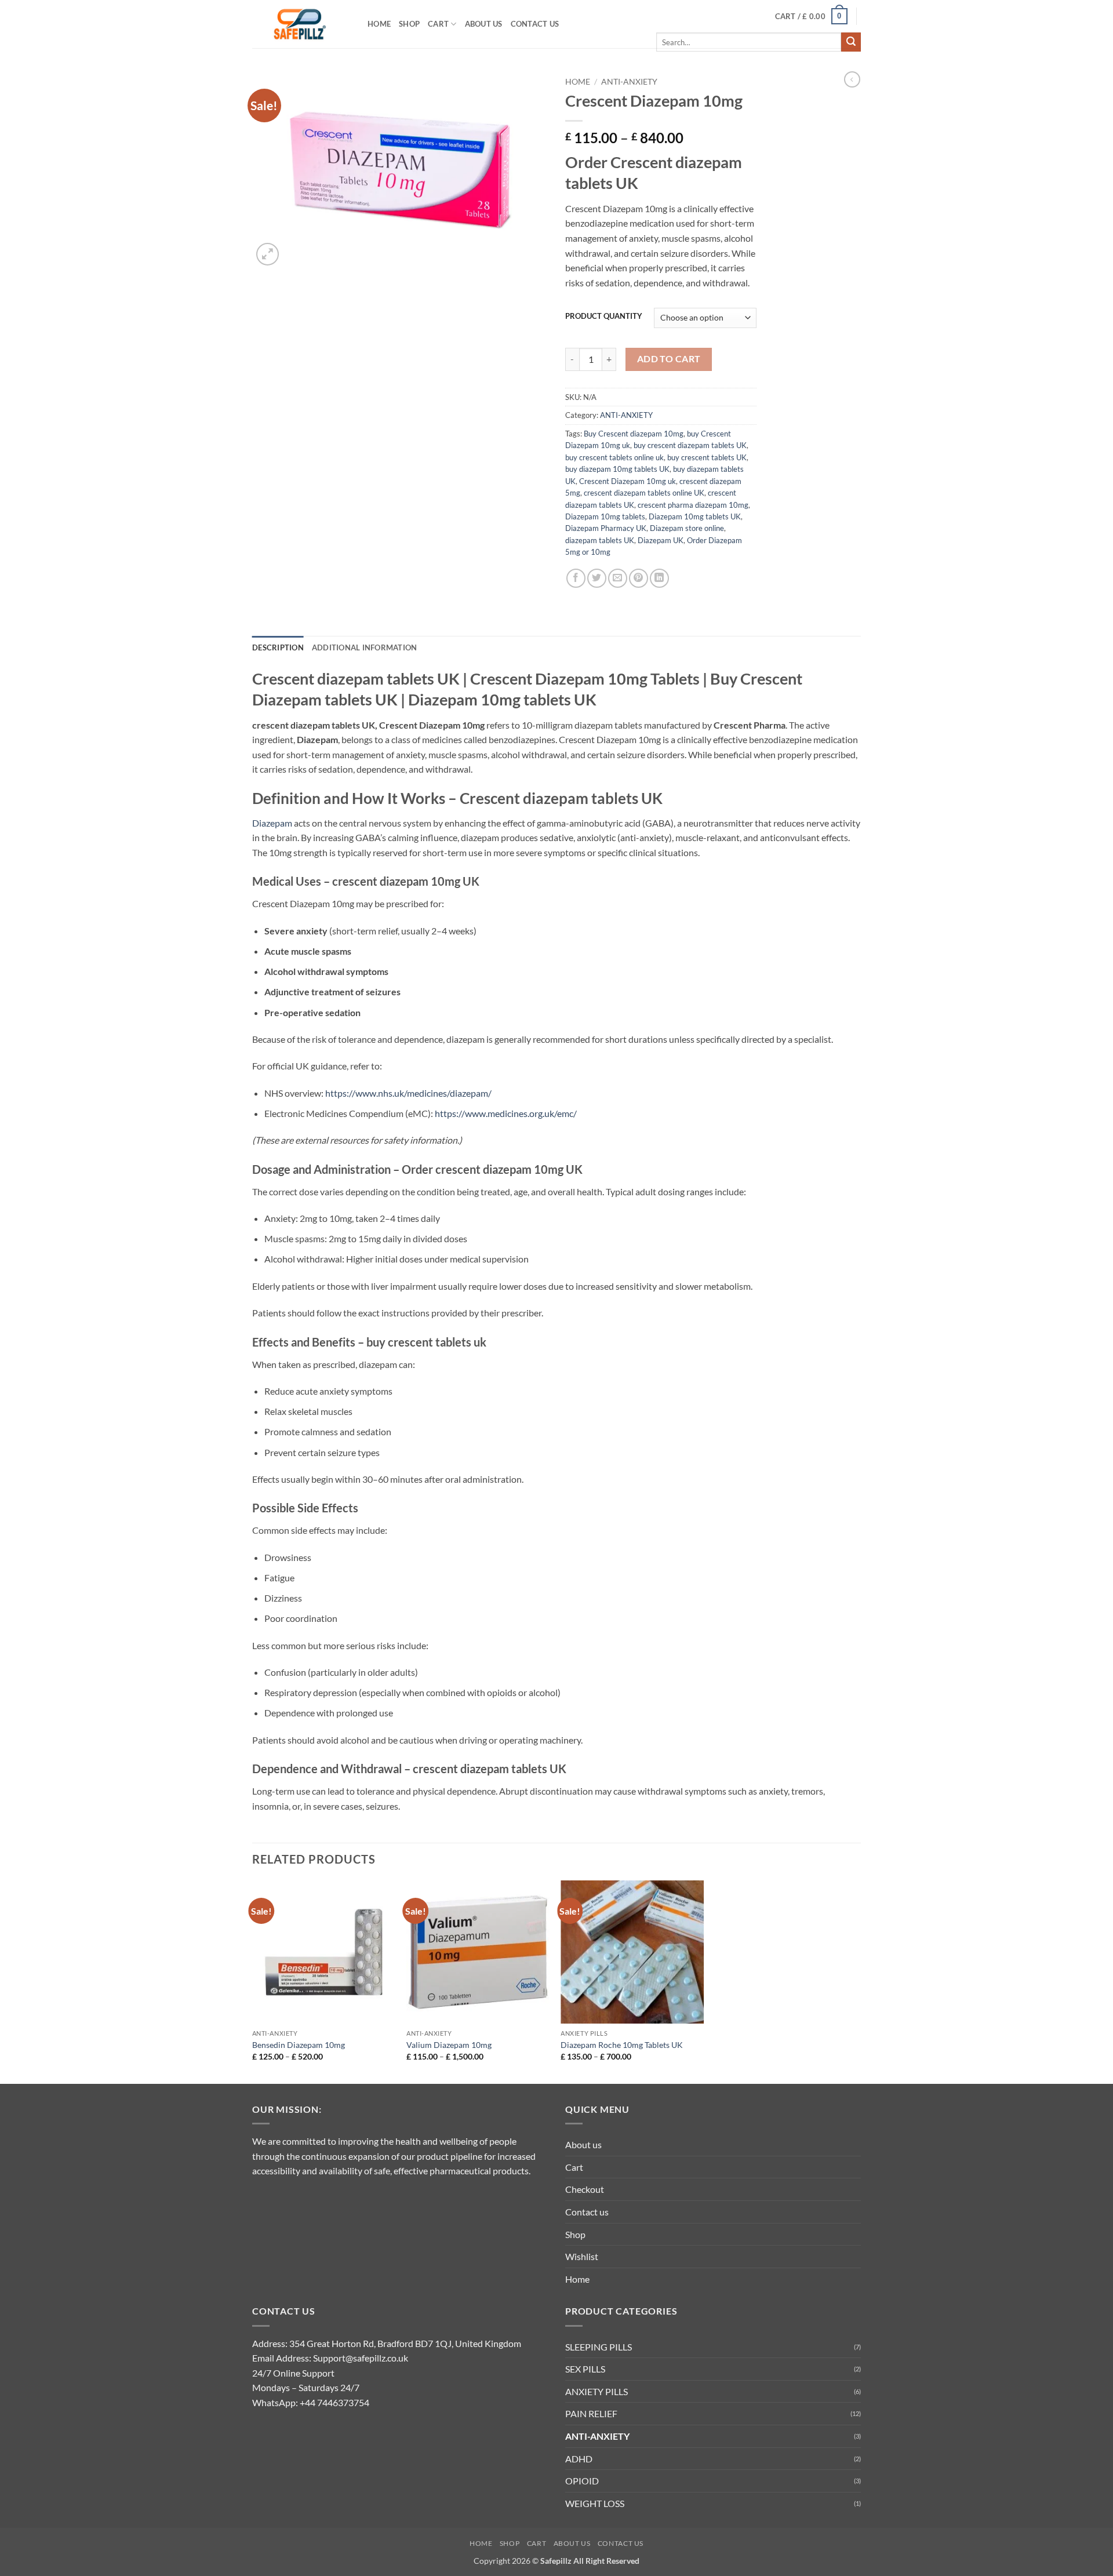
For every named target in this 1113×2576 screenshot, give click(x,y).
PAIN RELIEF (591, 2413)
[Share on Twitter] (597, 578)
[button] (812, 16)
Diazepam (272, 823)
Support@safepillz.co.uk (361, 2358)
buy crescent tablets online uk (614, 457)
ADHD (579, 2459)
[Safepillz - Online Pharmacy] (301, 24)
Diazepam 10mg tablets (605, 516)
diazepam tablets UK (600, 540)
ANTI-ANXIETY (629, 82)
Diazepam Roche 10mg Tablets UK (622, 2045)
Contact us (535, 24)
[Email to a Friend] (618, 578)
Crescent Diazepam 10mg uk (628, 481)
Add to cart (669, 359)
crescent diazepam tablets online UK (644, 493)
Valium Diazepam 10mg (449, 2045)
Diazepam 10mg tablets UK (695, 516)
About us (484, 24)
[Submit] (851, 42)
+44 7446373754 (334, 2402)
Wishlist (582, 2256)
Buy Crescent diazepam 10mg (634, 434)
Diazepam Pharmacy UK (606, 528)
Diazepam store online (687, 528)
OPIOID (582, 2481)
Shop (409, 24)
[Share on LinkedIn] (659, 578)
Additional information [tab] (365, 647)
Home (379, 24)
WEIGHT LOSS (595, 2503)
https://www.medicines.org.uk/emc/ (506, 1113)
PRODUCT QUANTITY (604, 316)
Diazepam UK (661, 540)
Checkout (585, 2189)
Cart (438, 24)
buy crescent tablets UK (707, 457)
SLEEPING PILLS (599, 2347)
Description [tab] (278, 647)
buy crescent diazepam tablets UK (690, 445)
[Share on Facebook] (576, 578)
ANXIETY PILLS (596, 2391)
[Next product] (852, 79)
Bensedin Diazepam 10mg (299, 2045)
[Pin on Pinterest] (639, 578)
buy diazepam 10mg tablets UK (617, 469)
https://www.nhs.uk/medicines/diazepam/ (408, 1093)
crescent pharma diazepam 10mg (693, 505)
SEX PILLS (585, 2369)
